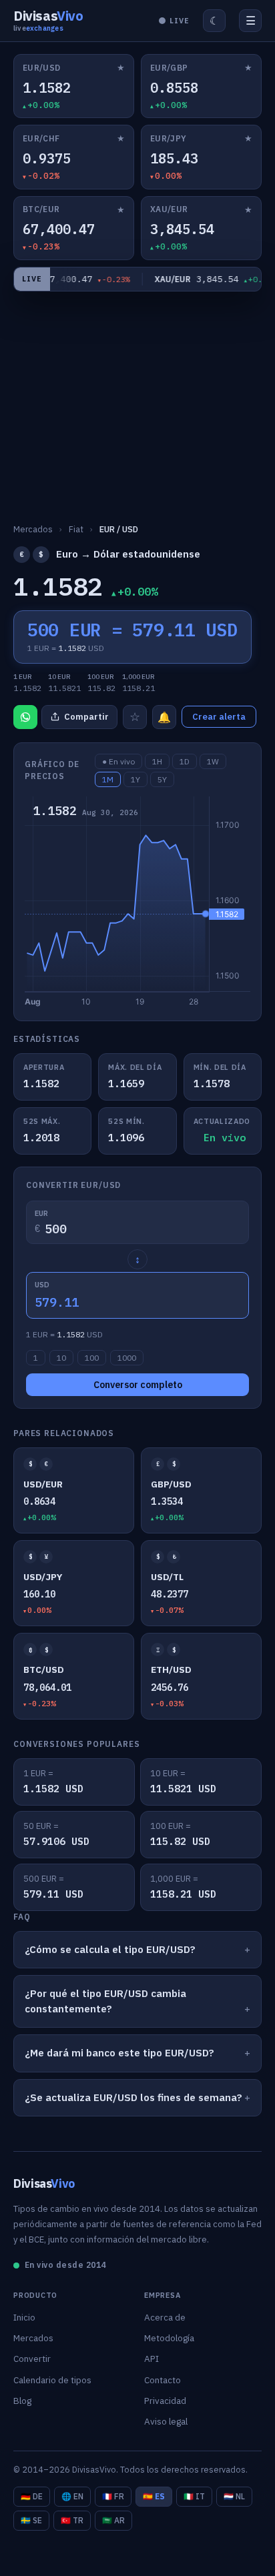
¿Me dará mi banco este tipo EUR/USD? (119, 2053)
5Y (162, 779)
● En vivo (118, 761)
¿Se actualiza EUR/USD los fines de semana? (133, 2097)
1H (157, 761)
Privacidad (165, 2401)
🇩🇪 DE (32, 2496)
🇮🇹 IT (194, 2496)
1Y (135, 779)
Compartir (86, 717)
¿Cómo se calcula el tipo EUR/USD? (110, 1949)
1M (108, 779)
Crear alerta (219, 717)
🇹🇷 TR (72, 2520)
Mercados (33, 2338)
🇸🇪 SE (31, 2520)
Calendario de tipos (52, 2380)
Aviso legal (166, 2421)
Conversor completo (138, 1385)
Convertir (32, 2359)
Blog (22, 2401)
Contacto (163, 2380)
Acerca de (165, 2317)
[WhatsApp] (25, 717)
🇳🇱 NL (234, 2496)
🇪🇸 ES (154, 2496)
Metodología (169, 2338)
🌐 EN (72, 2496)
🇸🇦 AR (113, 2520)
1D (185, 761)
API (152, 2359)
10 (61, 1358)
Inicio (24, 2317)
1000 (127, 1358)
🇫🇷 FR (113, 2496)
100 (92, 1358)
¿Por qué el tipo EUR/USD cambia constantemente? (105, 2001)
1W (213, 761)
